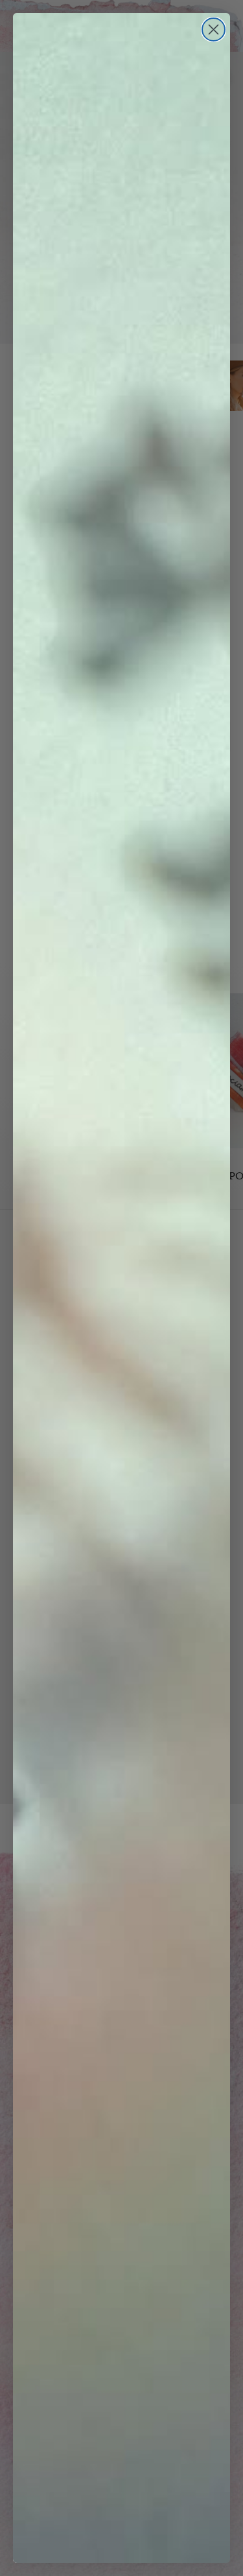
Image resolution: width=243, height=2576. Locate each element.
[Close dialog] (214, 30)
